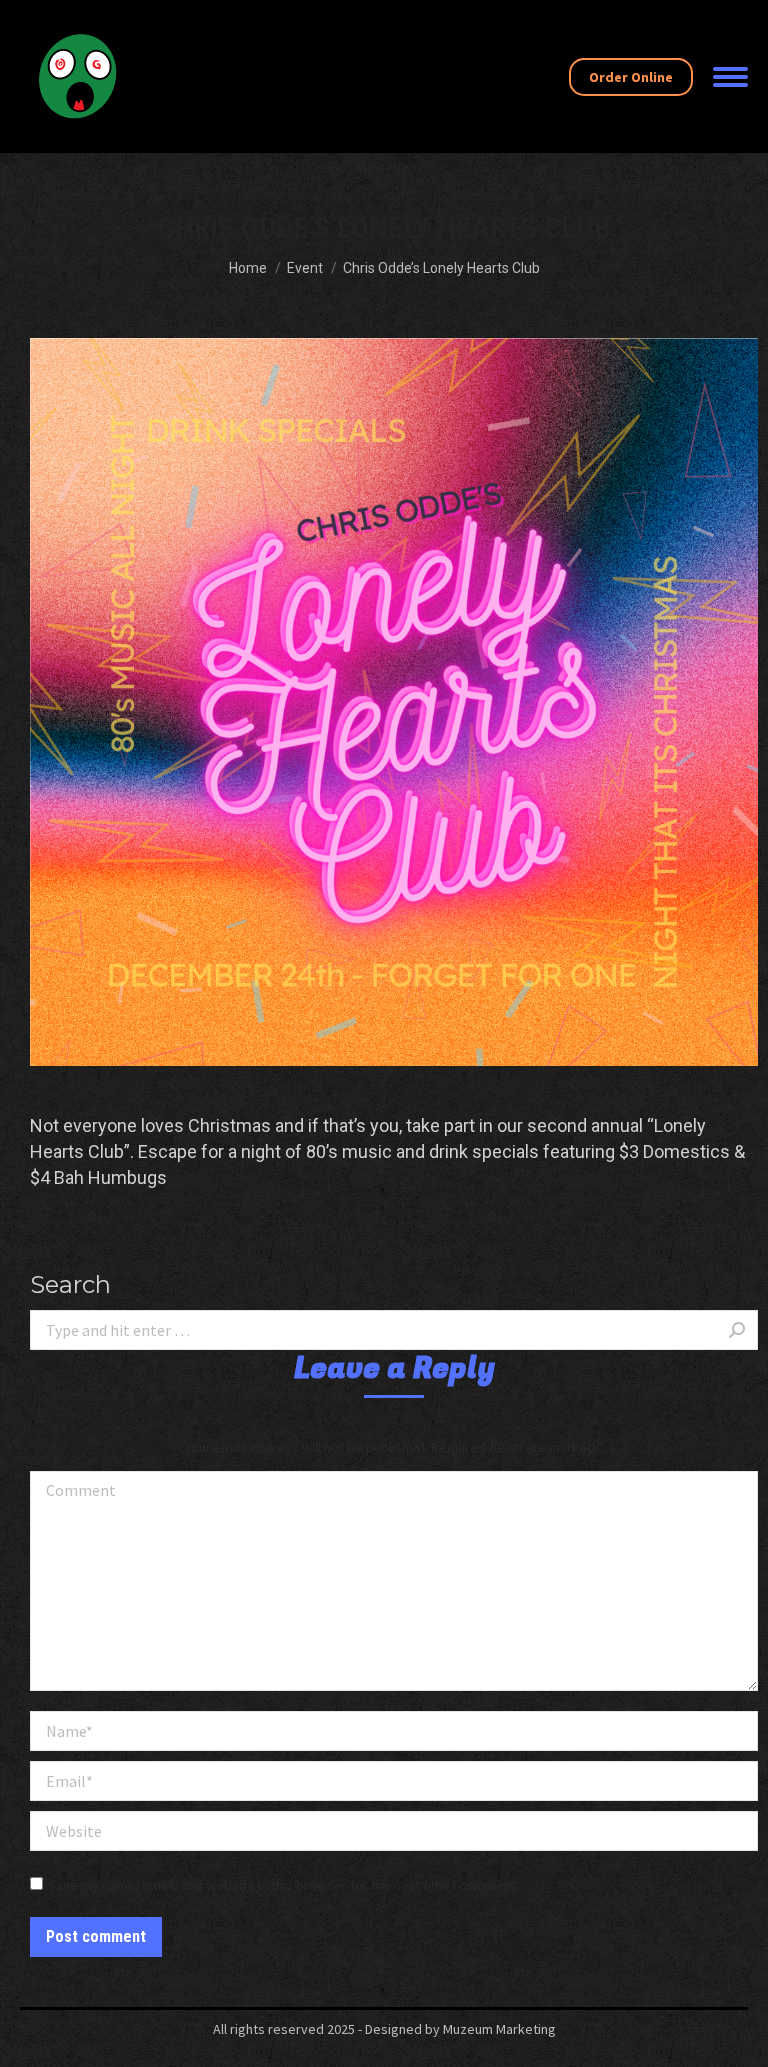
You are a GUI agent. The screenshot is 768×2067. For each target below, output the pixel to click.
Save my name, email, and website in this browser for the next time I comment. (283, 1885)
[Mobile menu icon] (730, 77)
